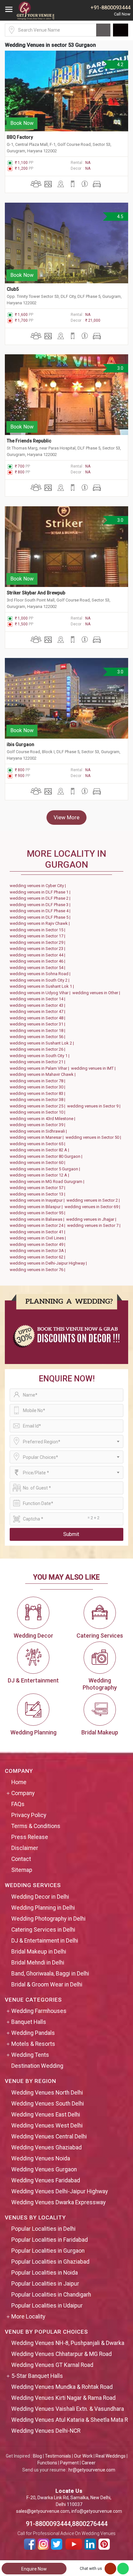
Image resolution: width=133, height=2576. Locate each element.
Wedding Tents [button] (30, 2055)
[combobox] (66, 1441)
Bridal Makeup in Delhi (39, 1952)
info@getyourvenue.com (97, 2511)
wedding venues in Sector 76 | (38, 1270)
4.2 (120, 65)
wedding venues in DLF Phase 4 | (41, 911)
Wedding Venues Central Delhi (49, 2137)
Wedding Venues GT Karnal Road (52, 2365)
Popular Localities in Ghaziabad (50, 2262)
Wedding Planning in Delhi (43, 1908)
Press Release (30, 1837)
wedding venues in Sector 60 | (38, 1162)
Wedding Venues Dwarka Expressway (58, 2202)
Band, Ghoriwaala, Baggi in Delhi (50, 1974)
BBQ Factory (20, 137)
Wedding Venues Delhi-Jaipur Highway (60, 2191)
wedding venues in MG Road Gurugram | (48, 1182)
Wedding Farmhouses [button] (39, 2011)
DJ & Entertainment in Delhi (45, 1941)
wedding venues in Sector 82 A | (40, 1150)
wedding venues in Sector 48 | (38, 1018)
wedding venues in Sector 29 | (38, 942)
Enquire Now (34, 2569)
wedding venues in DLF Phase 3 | (41, 905)
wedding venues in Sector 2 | (94, 1200)
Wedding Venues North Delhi (47, 2093)
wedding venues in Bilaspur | (37, 1207)
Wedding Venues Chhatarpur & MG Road (61, 2354)
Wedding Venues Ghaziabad (46, 2147)
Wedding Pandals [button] (33, 2033)
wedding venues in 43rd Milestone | (43, 1119)
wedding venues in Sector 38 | (38, 1100)
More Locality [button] (28, 2317)
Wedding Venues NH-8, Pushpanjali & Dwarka (68, 2343)
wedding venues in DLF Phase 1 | (41, 892)
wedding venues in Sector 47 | (38, 1011)
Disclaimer (25, 1848)
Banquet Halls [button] (29, 2022)
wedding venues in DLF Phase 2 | (41, 898)
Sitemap (22, 1870)
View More (66, 817)
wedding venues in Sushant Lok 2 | (43, 1043)
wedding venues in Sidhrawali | (39, 1131)
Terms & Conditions (36, 1826)
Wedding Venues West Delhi (47, 2126)
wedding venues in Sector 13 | (38, 1194)
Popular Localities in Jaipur (45, 2284)
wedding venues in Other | (97, 993)
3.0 (120, 368)
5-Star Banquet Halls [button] (37, 2376)
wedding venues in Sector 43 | (38, 1005)
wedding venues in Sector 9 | (95, 1106)
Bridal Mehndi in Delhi (38, 1963)
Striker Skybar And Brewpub (36, 593)
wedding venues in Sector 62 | (38, 1257)
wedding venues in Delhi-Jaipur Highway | (49, 1263)
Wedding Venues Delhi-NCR (46, 2431)
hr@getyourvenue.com (92, 2470)
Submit (71, 1534)
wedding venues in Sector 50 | (94, 1137)
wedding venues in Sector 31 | (38, 1024)
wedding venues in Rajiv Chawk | (41, 923)
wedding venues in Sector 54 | (38, 968)
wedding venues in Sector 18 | (38, 1030)
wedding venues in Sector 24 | (38, 1225)
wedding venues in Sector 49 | (38, 1244)
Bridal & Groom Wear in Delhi (47, 1985)
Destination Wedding (37, 2066)
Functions (47, 2463)
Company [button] (23, 1793)
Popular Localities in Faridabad (50, 2240)
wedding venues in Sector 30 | (38, 1087)
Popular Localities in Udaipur (47, 2306)
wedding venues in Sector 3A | (39, 1251)
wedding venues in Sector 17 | (38, 936)
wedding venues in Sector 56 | (38, 1037)
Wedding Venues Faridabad (46, 2180)
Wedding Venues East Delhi (46, 2115)
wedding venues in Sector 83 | (38, 1093)
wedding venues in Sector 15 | (38, 930)
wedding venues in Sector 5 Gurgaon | (46, 1169)
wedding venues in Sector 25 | (38, 1106)
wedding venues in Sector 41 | (38, 1232)
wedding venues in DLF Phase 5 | (41, 917)
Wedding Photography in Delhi (48, 1919)
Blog (37, 2456)
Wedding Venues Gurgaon (44, 2169)
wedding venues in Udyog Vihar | (41, 993)
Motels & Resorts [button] (33, 2044)
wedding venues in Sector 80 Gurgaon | (47, 1156)
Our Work (83, 2456)
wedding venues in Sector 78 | (38, 1081)
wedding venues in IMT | (94, 1068)
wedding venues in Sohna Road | (41, 974)
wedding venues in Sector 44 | (38, 955)
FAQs (18, 1804)
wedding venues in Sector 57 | (38, 1188)
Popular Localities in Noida (45, 2273)
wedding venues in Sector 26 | (38, 1049)
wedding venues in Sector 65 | (38, 1144)
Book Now (22, 123)
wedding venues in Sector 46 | (38, 961)
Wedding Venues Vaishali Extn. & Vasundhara (68, 2409)
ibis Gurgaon (20, 744)
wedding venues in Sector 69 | (93, 1207)
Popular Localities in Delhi (43, 2229)
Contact (21, 1859)
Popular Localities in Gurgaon (48, 2251)
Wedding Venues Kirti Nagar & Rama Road (63, 2398)
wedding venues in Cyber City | (39, 886)
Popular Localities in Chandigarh (51, 2295)
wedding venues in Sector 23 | (38, 949)
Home (19, 1782)
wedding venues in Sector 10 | (38, 1112)
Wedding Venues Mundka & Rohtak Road (62, 2387)
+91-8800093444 (110, 8)
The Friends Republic (29, 441)
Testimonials (58, 2456)
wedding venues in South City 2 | (41, 980)
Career (89, 2463)
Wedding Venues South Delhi (48, 2104)
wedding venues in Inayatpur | (38, 1200)
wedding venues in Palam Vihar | (40, 1068)
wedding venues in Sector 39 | (38, 1125)
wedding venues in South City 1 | (41, 1056)
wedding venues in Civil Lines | (39, 1238)
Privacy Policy (29, 1815)
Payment (69, 2463)
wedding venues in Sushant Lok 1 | (43, 986)
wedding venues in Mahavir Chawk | (44, 1074)
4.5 (120, 217)
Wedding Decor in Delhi (40, 1897)
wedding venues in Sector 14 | (38, 999)
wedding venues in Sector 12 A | (40, 1175)
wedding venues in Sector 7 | (95, 1225)
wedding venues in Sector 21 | (38, 1062)
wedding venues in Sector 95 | (38, 1213)
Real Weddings (111, 2456)
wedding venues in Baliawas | (38, 1219)
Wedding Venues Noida (41, 2158)
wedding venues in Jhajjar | (92, 1219)
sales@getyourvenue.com (43, 2511)
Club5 (13, 289)
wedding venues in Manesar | (38, 1137)
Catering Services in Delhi (43, 1930)
